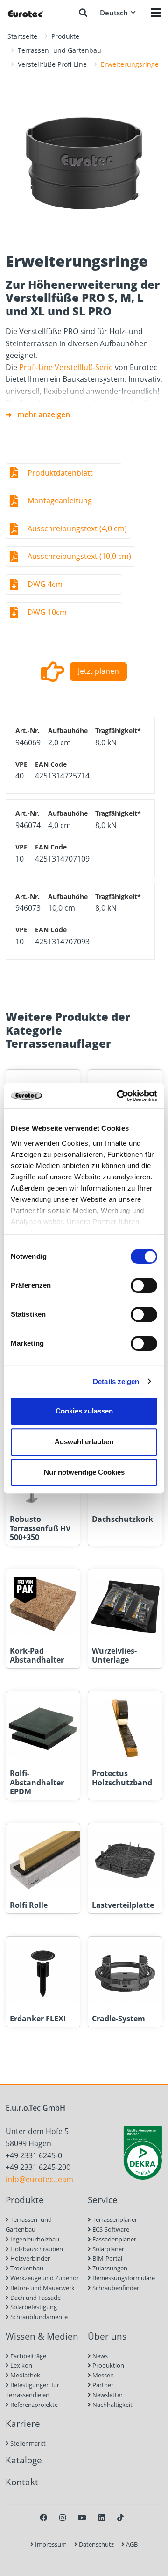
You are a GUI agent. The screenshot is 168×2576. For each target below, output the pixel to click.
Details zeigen (116, 1381)
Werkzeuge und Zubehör (44, 2278)
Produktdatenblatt (60, 473)
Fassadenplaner (114, 2239)
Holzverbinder (29, 2258)
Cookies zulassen (84, 1411)
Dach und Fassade (35, 2298)
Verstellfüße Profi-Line (52, 64)
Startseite (22, 36)
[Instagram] (63, 2518)
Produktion (108, 2365)
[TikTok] (120, 2518)
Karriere (23, 2423)
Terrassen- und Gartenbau (59, 50)
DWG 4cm (45, 584)
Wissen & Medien (42, 2336)
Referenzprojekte (33, 2405)
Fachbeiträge (28, 2356)
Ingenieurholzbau (34, 2239)
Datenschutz (96, 2544)
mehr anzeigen (44, 414)
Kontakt (22, 2482)
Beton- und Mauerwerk (42, 2288)
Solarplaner (108, 2249)
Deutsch (114, 13)
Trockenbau (26, 2268)
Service (103, 2200)
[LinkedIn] (102, 2518)
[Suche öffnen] (83, 13)
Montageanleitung (60, 500)
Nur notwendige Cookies (84, 1472)
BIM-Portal (107, 2258)
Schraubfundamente (38, 2317)
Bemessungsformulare (123, 2278)
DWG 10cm (47, 612)
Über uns (107, 2336)
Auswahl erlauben (84, 1442)
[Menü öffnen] (156, 13)
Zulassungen (109, 2268)
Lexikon (21, 2365)
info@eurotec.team (39, 2179)
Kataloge (24, 2460)
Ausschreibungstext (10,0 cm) (79, 556)
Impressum (50, 2544)
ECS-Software (110, 2229)
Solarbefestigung (33, 2307)
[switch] (144, 1285)
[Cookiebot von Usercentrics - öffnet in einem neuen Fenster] (119, 1096)
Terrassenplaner (114, 2219)
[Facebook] (43, 2518)
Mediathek (24, 2375)
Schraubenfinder (115, 2288)
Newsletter (107, 2395)
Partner (102, 2385)
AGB (131, 2544)
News (99, 2356)
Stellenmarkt (27, 2443)
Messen (102, 2375)
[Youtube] (82, 2518)
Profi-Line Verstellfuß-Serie (66, 367)
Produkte (65, 36)
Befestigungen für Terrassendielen (32, 2390)
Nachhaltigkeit (112, 2405)
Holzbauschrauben (36, 2249)
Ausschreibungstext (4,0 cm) (77, 528)
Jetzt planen (98, 671)
